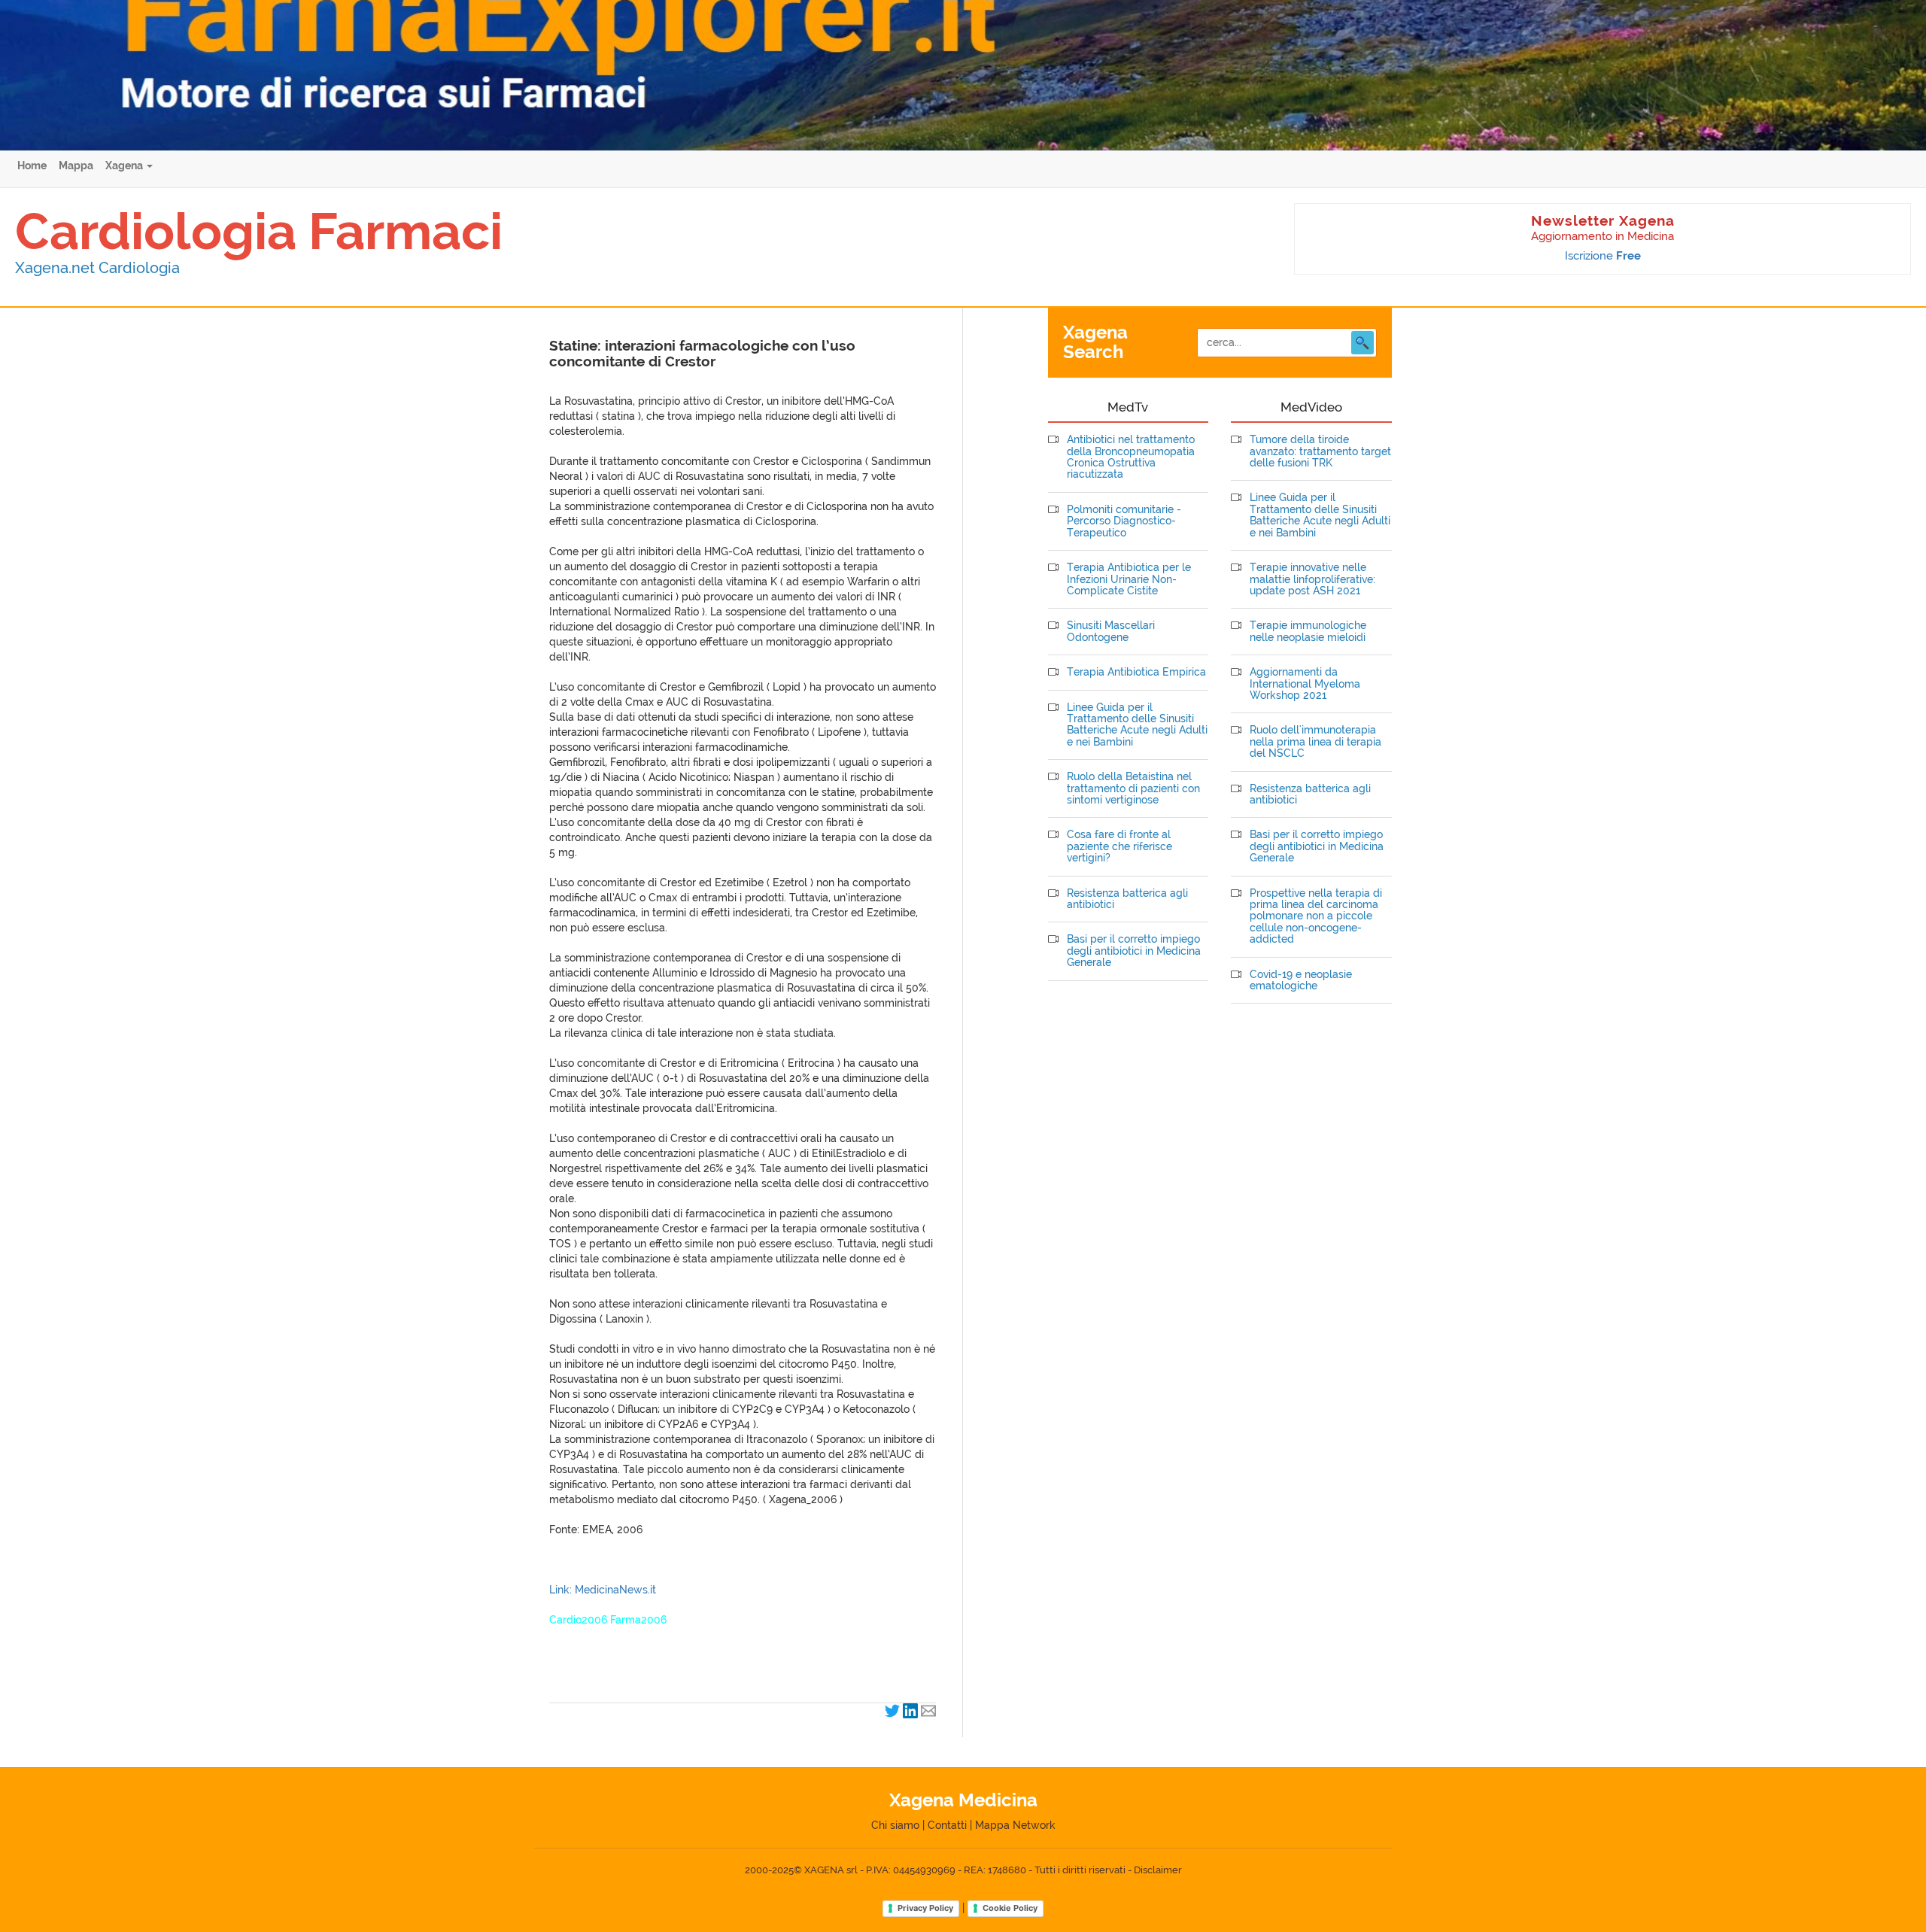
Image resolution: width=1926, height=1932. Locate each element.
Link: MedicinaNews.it (603, 1590)
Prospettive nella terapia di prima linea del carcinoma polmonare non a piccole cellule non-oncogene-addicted (1316, 917)
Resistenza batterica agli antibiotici (1127, 899)
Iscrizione (1603, 256)
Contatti (947, 1825)
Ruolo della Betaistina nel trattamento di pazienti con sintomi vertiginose (1133, 788)
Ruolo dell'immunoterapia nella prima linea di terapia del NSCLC (1315, 742)
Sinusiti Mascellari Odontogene (1111, 631)
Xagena (125, 166)
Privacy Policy (925, 1908)
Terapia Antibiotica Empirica (1136, 672)
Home (32, 166)
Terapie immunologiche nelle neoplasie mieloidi (1308, 631)
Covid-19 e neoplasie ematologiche (1301, 980)
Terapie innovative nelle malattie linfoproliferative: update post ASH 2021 (1312, 579)
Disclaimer (1158, 1870)
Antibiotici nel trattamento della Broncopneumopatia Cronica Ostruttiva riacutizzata (1131, 457)
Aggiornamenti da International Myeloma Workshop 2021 (1305, 684)
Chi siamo (895, 1825)
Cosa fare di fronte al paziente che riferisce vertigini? (1119, 846)
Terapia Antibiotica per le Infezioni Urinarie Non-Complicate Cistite (1129, 579)
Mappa (76, 166)
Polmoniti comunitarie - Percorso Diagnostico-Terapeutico (1124, 521)
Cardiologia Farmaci (259, 231)
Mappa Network (1015, 1825)
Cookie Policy (1010, 1908)
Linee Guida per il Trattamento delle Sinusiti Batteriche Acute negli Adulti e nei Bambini (1137, 725)
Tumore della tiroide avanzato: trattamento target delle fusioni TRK (1320, 451)
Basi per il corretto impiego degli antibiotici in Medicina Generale (1134, 951)
